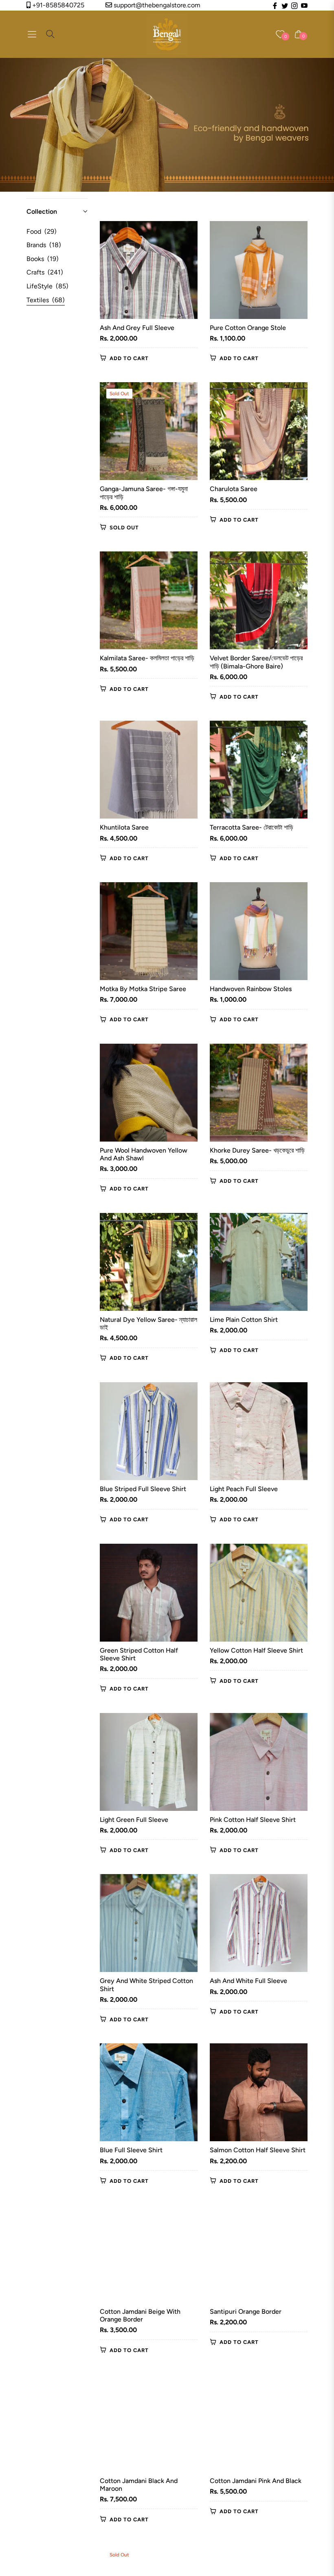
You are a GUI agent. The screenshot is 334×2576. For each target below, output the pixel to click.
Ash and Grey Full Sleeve (137, 328)
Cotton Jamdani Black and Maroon (139, 2485)
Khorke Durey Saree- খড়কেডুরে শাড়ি (257, 1150)
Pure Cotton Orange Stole (248, 328)
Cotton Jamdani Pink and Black (256, 2481)
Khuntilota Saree (124, 827)
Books (43, 259)
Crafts (45, 272)
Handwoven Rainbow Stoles (251, 989)
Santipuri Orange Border (246, 2312)
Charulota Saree (234, 489)
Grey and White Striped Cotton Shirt (146, 1985)
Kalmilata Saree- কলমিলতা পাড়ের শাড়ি (147, 658)
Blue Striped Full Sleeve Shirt (143, 1489)
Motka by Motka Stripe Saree (143, 989)
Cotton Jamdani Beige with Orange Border (140, 2315)
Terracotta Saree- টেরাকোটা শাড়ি (252, 827)
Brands (44, 245)
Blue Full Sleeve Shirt (131, 2150)
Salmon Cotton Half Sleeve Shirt (258, 2150)
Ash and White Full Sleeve (248, 1981)
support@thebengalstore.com (156, 5)
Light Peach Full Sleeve (244, 1489)
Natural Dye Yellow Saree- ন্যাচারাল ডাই (148, 1323)
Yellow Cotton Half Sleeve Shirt (256, 1650)
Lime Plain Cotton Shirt (244, 1320)
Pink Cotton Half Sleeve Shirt (253, 1820)
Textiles (46, 300)
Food (42, 231)
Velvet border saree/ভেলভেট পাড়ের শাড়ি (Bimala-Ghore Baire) (256, 662)
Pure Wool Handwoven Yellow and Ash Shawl (144, 1154)
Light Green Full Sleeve (134, 1820)
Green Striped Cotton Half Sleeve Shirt (139, 1654)
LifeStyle (47, 286)
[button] (57, 212)
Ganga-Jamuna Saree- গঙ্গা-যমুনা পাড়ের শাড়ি (144, 493)
